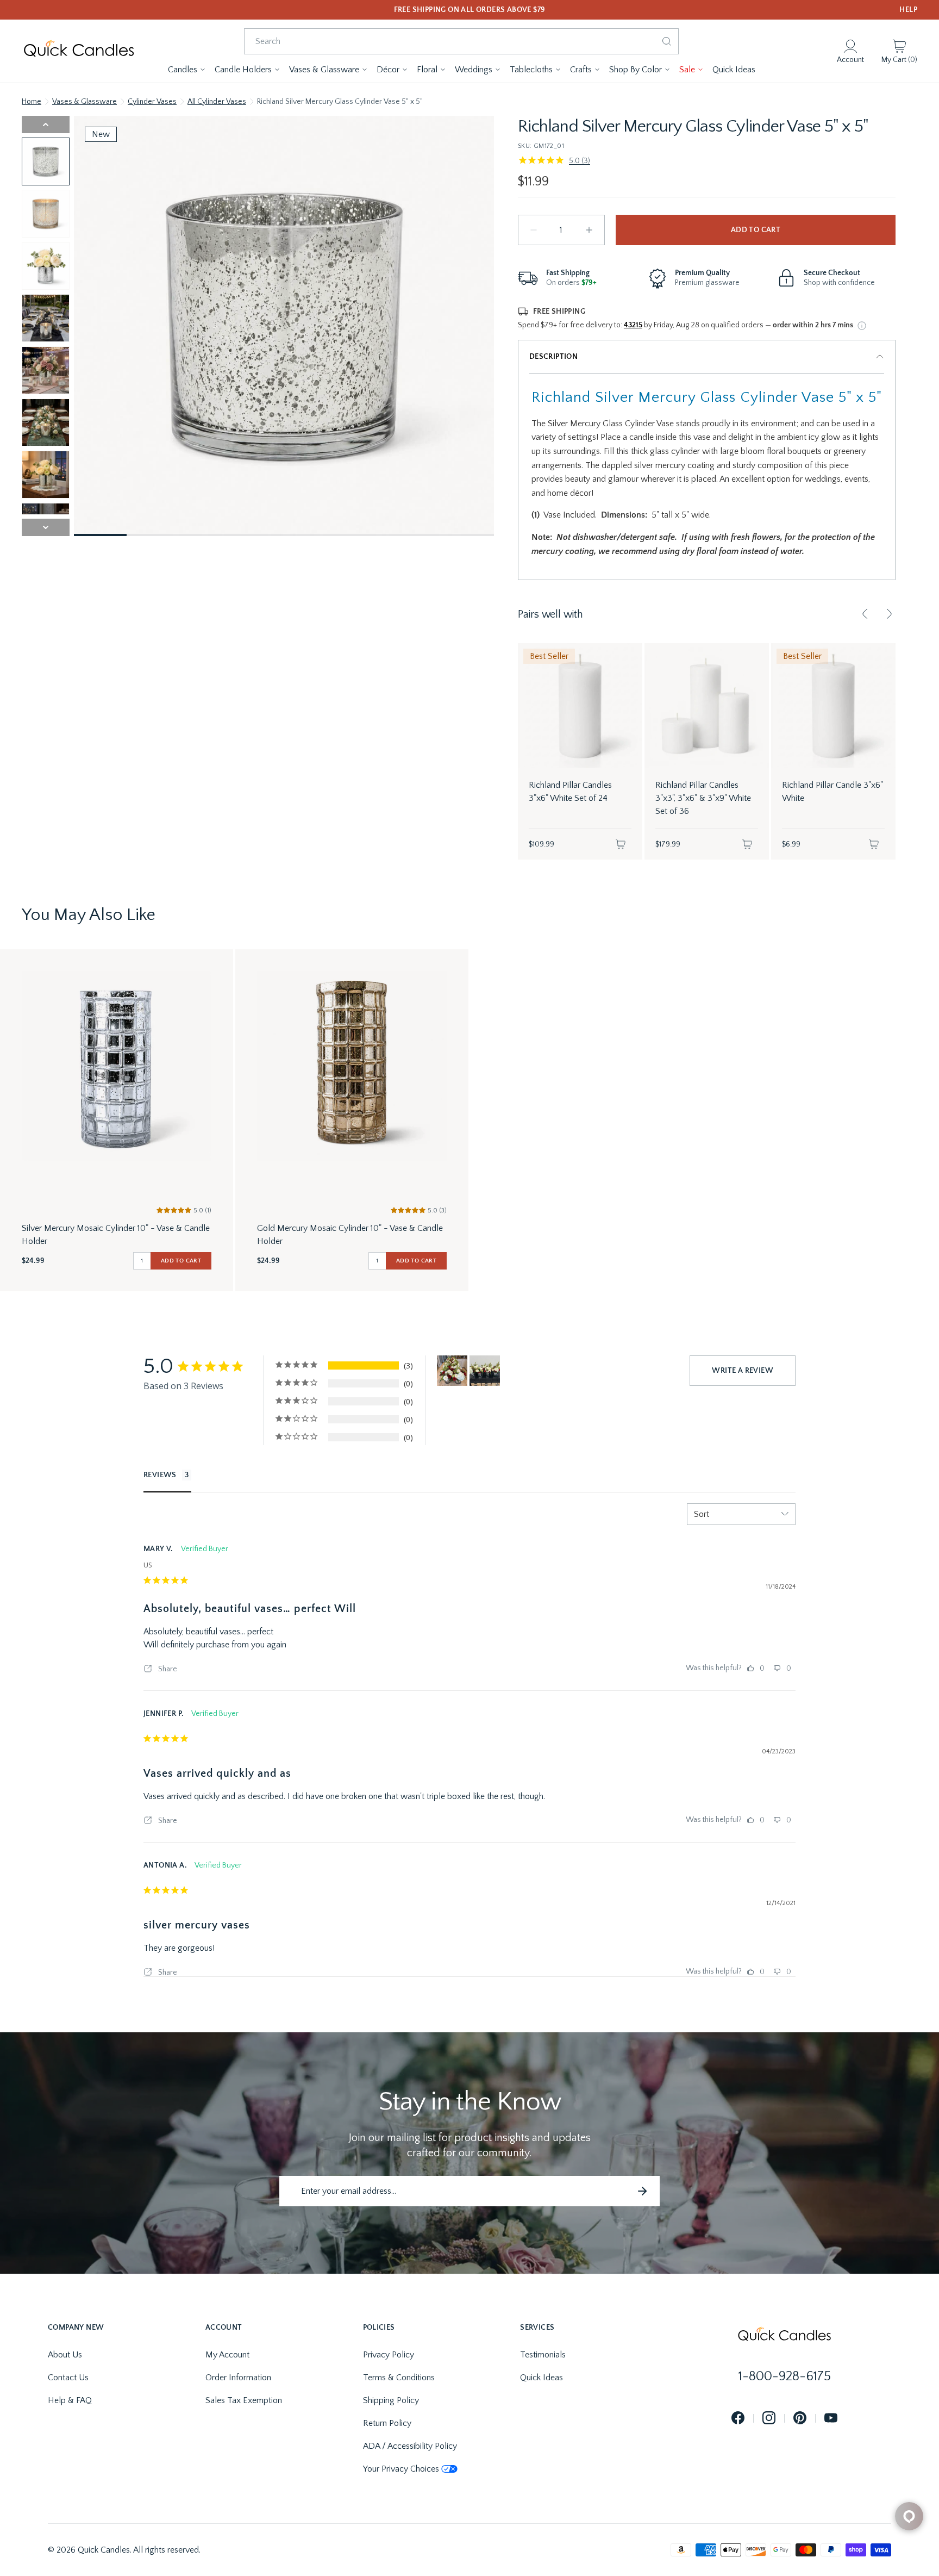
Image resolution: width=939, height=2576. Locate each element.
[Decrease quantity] (534, 230)
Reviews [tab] (160, 1475)
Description (553, 357)
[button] (187, 70)
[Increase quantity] (589, 230)
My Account (227, 2355)
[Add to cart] (621, 844)
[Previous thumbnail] (46, 125)
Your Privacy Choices (401, 2469)
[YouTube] (831, 2419)
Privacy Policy (389, 2355)
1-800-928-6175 (785, 2376)
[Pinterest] (800, 2419)
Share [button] (167, 1669)
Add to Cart (756, 230)
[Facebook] (738, 2419)
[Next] (889, 614)
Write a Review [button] (743, 1371)
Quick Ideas (542, 2378)
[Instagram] (769, 2419)
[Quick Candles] (79, 51)
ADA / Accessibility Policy (410, 2446)
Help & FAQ (70, 2400)
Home (32, 102)
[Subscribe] (642, 2191)
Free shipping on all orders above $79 (470, 10)
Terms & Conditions (399, 2378)
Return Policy (387, 2423)
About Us (65, 2355)
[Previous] (865, 614)
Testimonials (543, 2355)
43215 (633, 325)
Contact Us (68, 2378)
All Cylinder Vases (217, 102)
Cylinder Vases (152, 102)
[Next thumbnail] (46, 527)
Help (908, 10)
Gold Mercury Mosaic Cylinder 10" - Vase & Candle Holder (350, 1235)
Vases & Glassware (84, 102)
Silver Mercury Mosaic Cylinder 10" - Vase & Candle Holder (116, 1235)
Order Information (238, 2378)
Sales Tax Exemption (244, 2400)
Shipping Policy (391, 2400)
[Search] (667, 41)
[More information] (862, 326)
